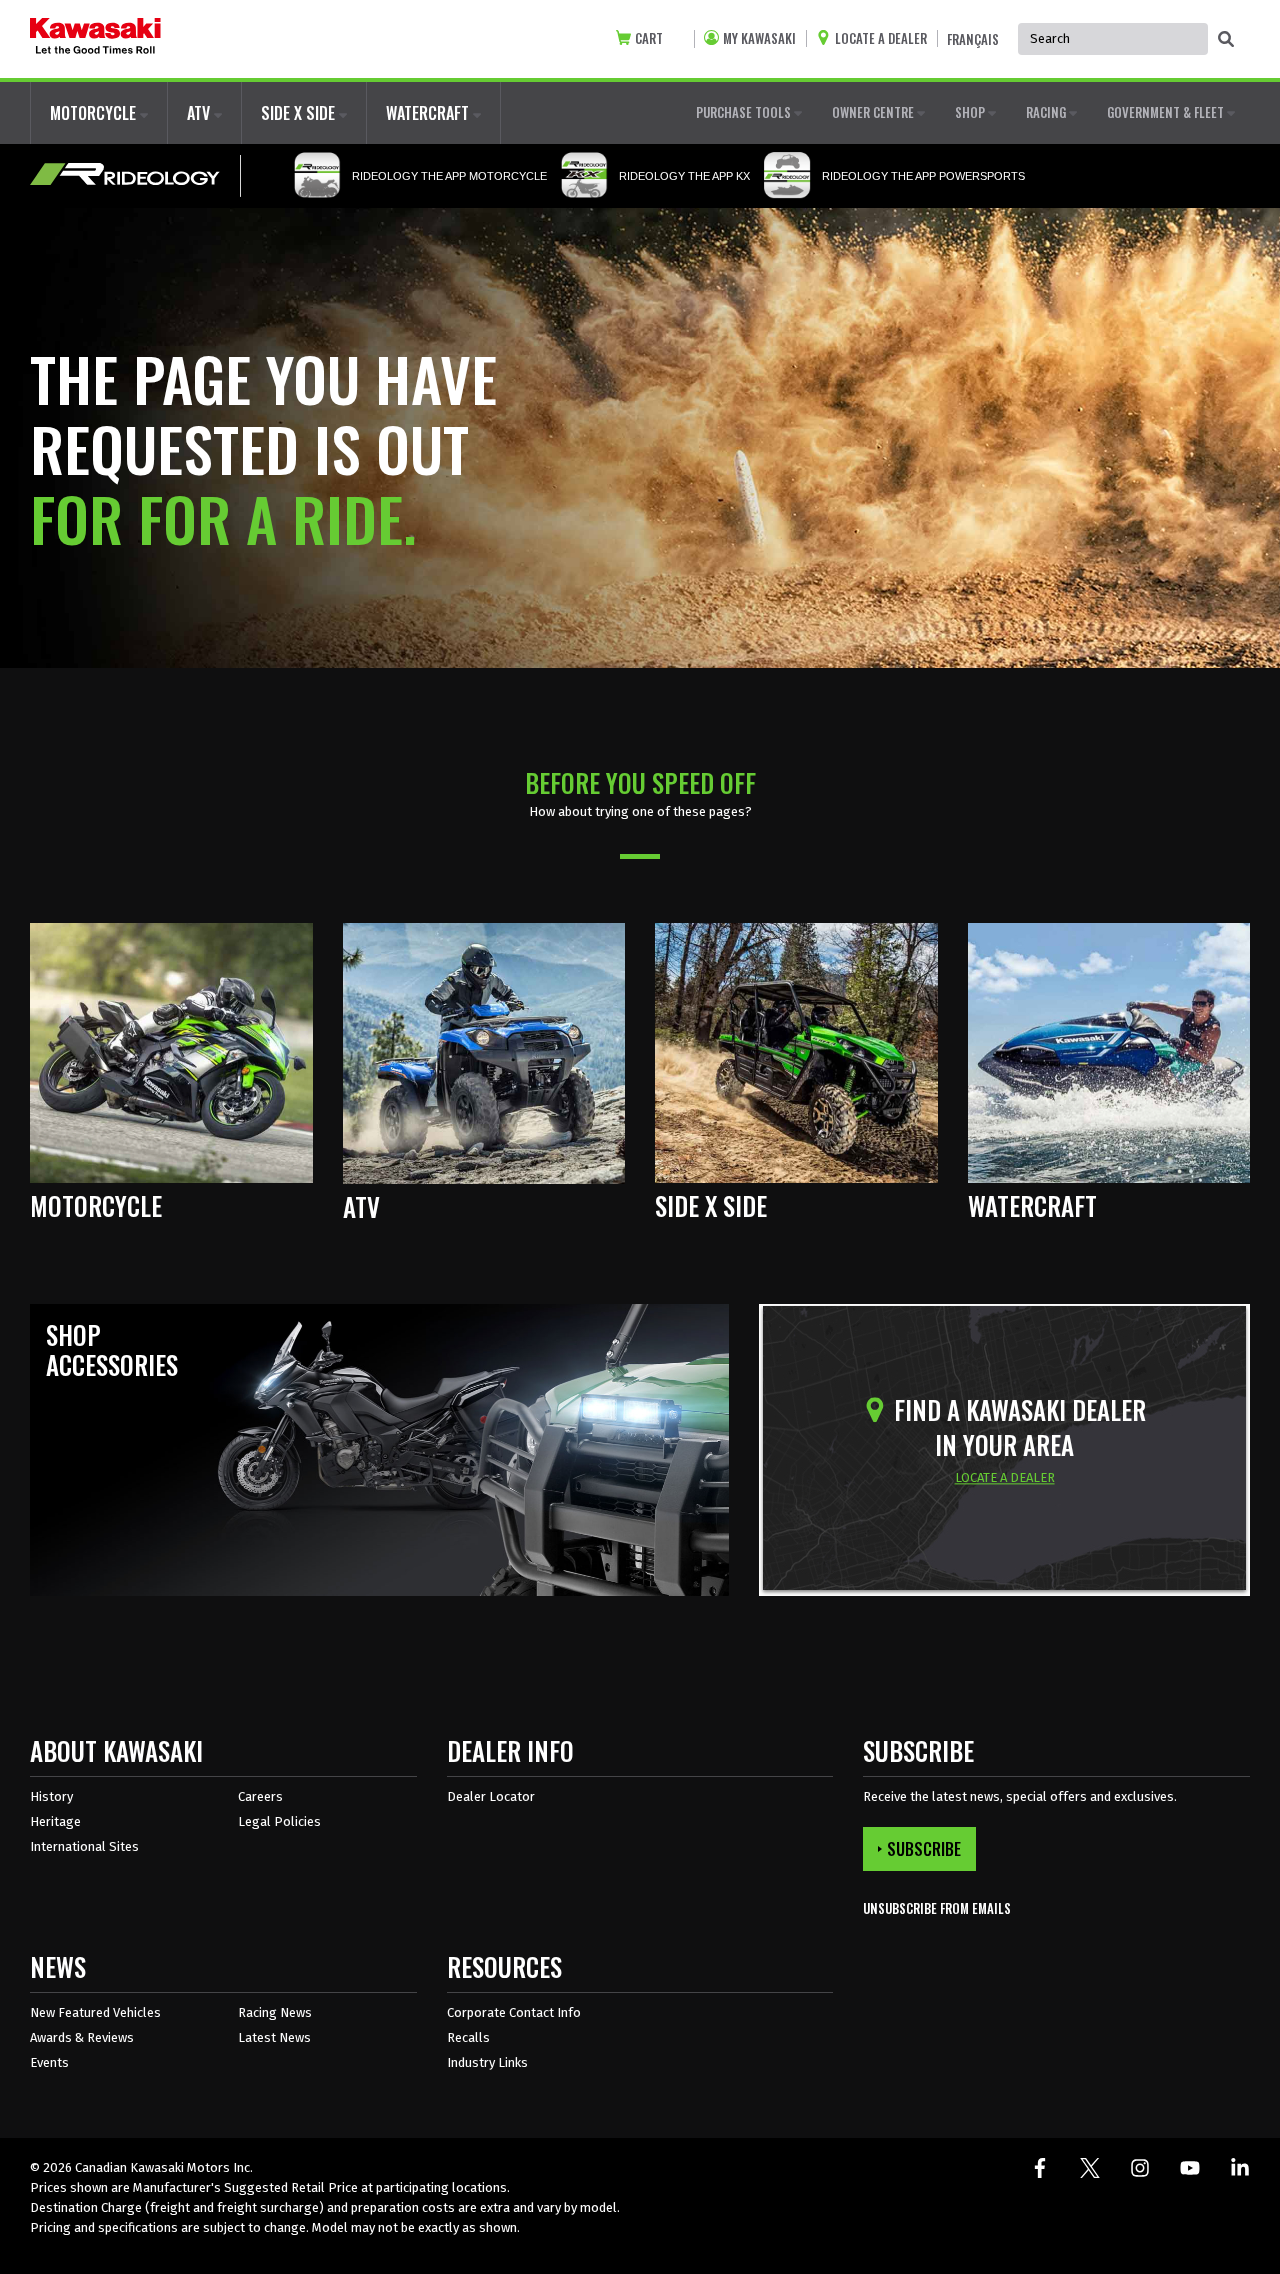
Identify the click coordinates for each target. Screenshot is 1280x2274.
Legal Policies (279, 1821)
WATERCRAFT (429, 113)
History (51, 1796)
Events (49, 2062)
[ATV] (484, 1052)
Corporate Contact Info (514, 2012)
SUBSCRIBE (924, 1849)
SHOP (971, 112)
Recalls (468, 2037)
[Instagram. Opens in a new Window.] (1140, 2168)
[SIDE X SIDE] (796, 1051)
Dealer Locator (491, 1796)
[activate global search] (1226, 40)
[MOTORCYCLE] (171, 1051)
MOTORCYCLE (95, 113)
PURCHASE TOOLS (745, 112)
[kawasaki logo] (95, 39)
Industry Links (487, 2062)
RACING (1047, 112)
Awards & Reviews (82, 2037)
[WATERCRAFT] (1109, 1051)
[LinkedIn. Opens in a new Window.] (1240, 2168)
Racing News (275, 2012)
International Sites (84, 1846)
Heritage (55, 1821)
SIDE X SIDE (300, 113)
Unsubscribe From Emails (937, 1908)
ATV (200, 113)
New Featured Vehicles (95, 2012)
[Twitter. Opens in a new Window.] (1090, 2168)
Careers (260, 1796)
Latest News (274, 2037)
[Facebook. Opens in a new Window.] (1040, 2168)
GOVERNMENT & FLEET (1167, 112)
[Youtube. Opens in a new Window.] (1190, 2168)
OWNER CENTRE (874, 112)
